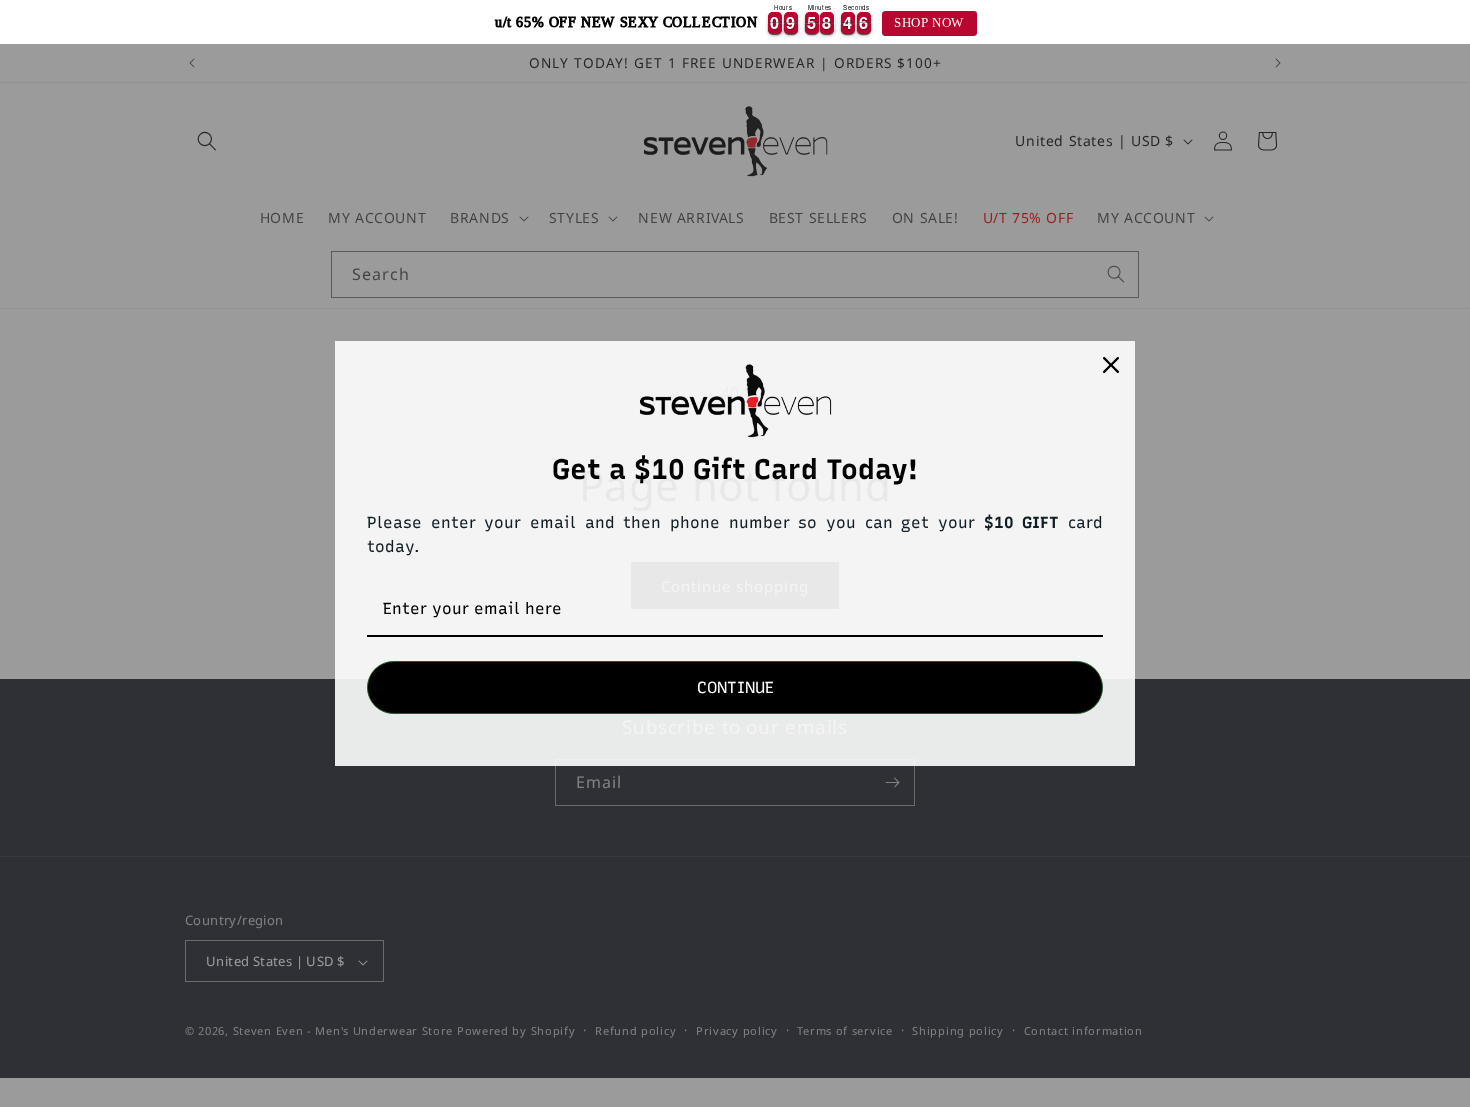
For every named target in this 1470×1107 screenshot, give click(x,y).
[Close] (1111, 365)
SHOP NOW (929, 23)
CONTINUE (735, 687)
